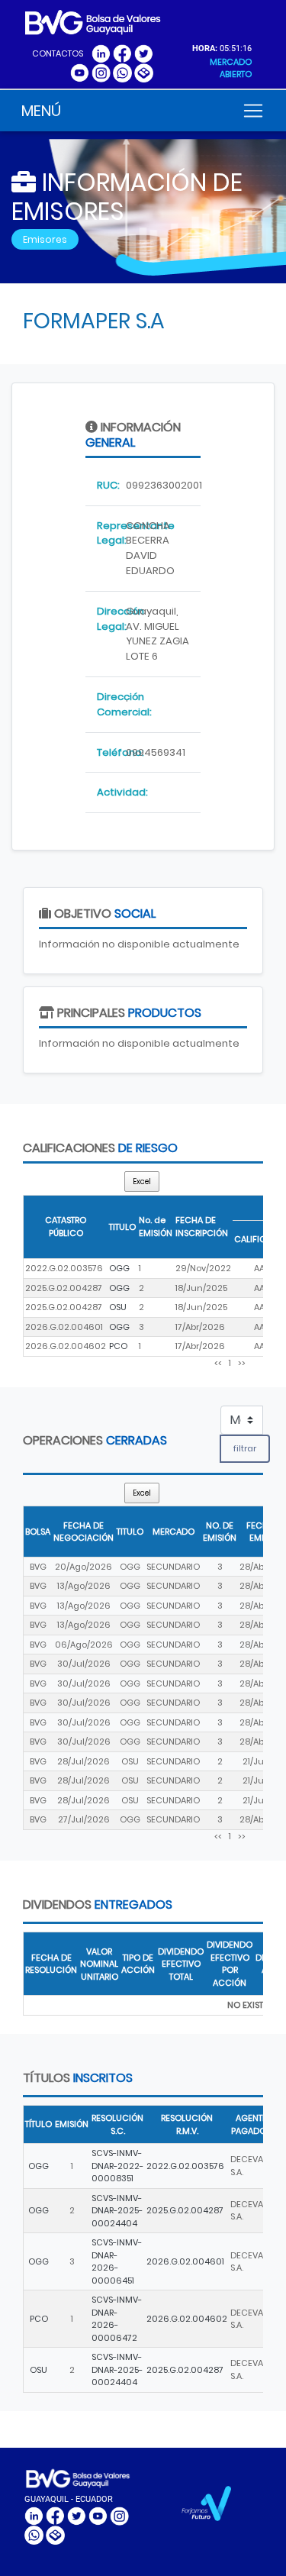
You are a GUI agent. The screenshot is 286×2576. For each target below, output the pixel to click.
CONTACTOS (58, 53)
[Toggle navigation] (253, 111)
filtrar (245, 1448)
